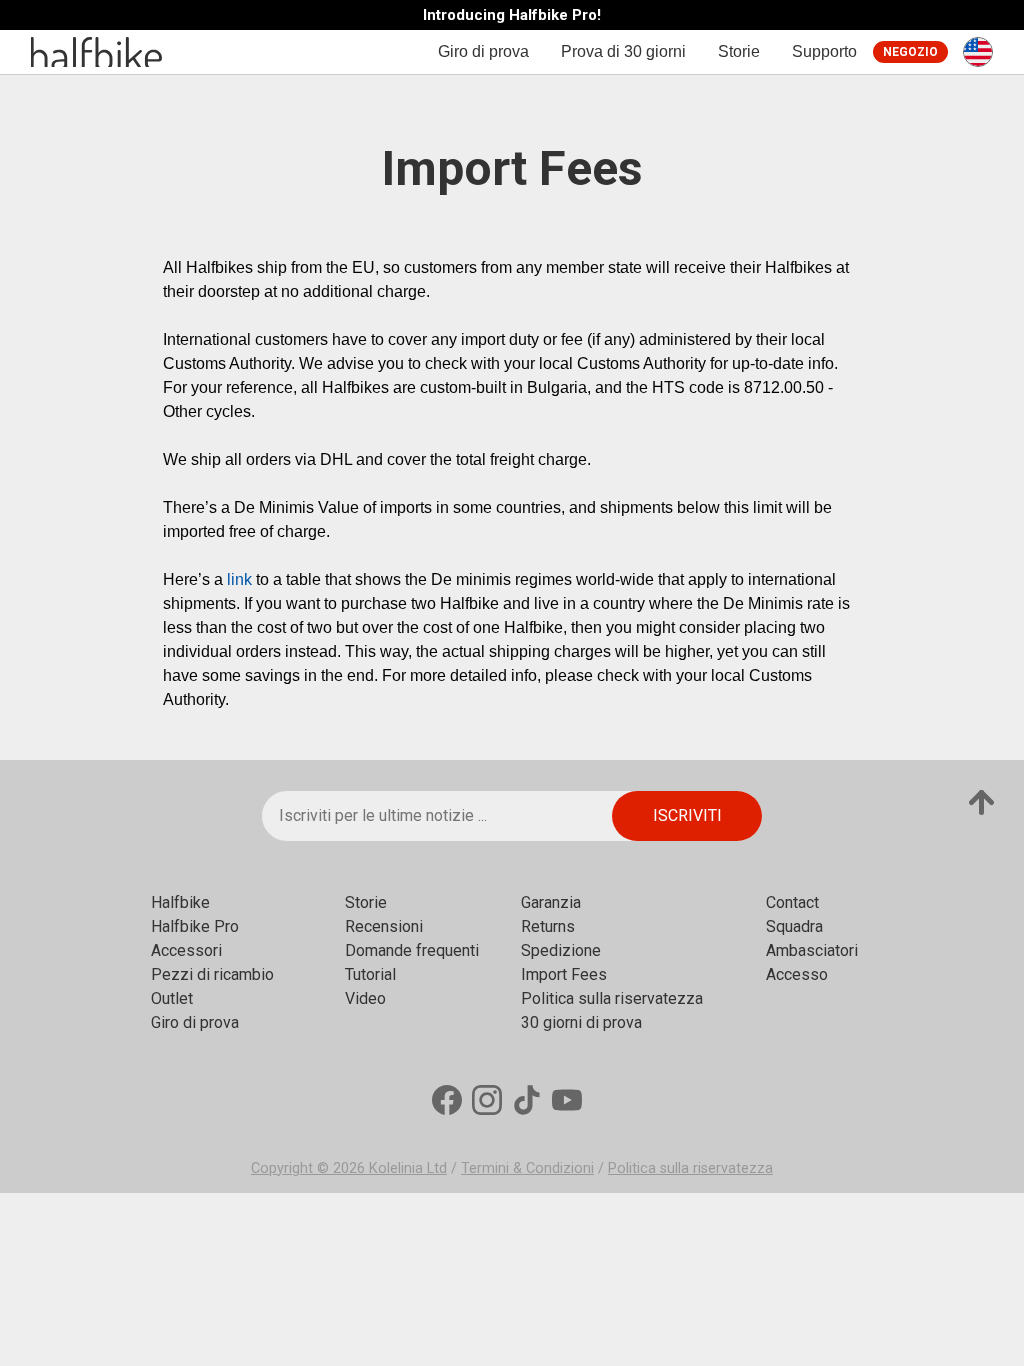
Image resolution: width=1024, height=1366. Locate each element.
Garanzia (551, 902)
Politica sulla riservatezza (612, 998)
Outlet (172, 998)
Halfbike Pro (195, 926)
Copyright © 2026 (310, 1168)
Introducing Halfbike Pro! (512, 15)
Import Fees (564, 974)
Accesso (797, 974)
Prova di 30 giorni (623, 51)
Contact (792, 902)
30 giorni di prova (581, 1022)
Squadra (794, 926)
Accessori (186, 950)
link (239, 579)
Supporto (824, 51)
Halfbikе (180, 902)
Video (365, 998)
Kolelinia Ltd (408, 1168)
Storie (739, 51)
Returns (548, 926)
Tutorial (370, 974)
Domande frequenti (412, 950)
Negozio (910, 52)
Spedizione (561, 950)
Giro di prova (483, 51)
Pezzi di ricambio (212, 974)
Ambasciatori (812, 950)
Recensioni (384, 926)
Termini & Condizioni (527, 1168)
